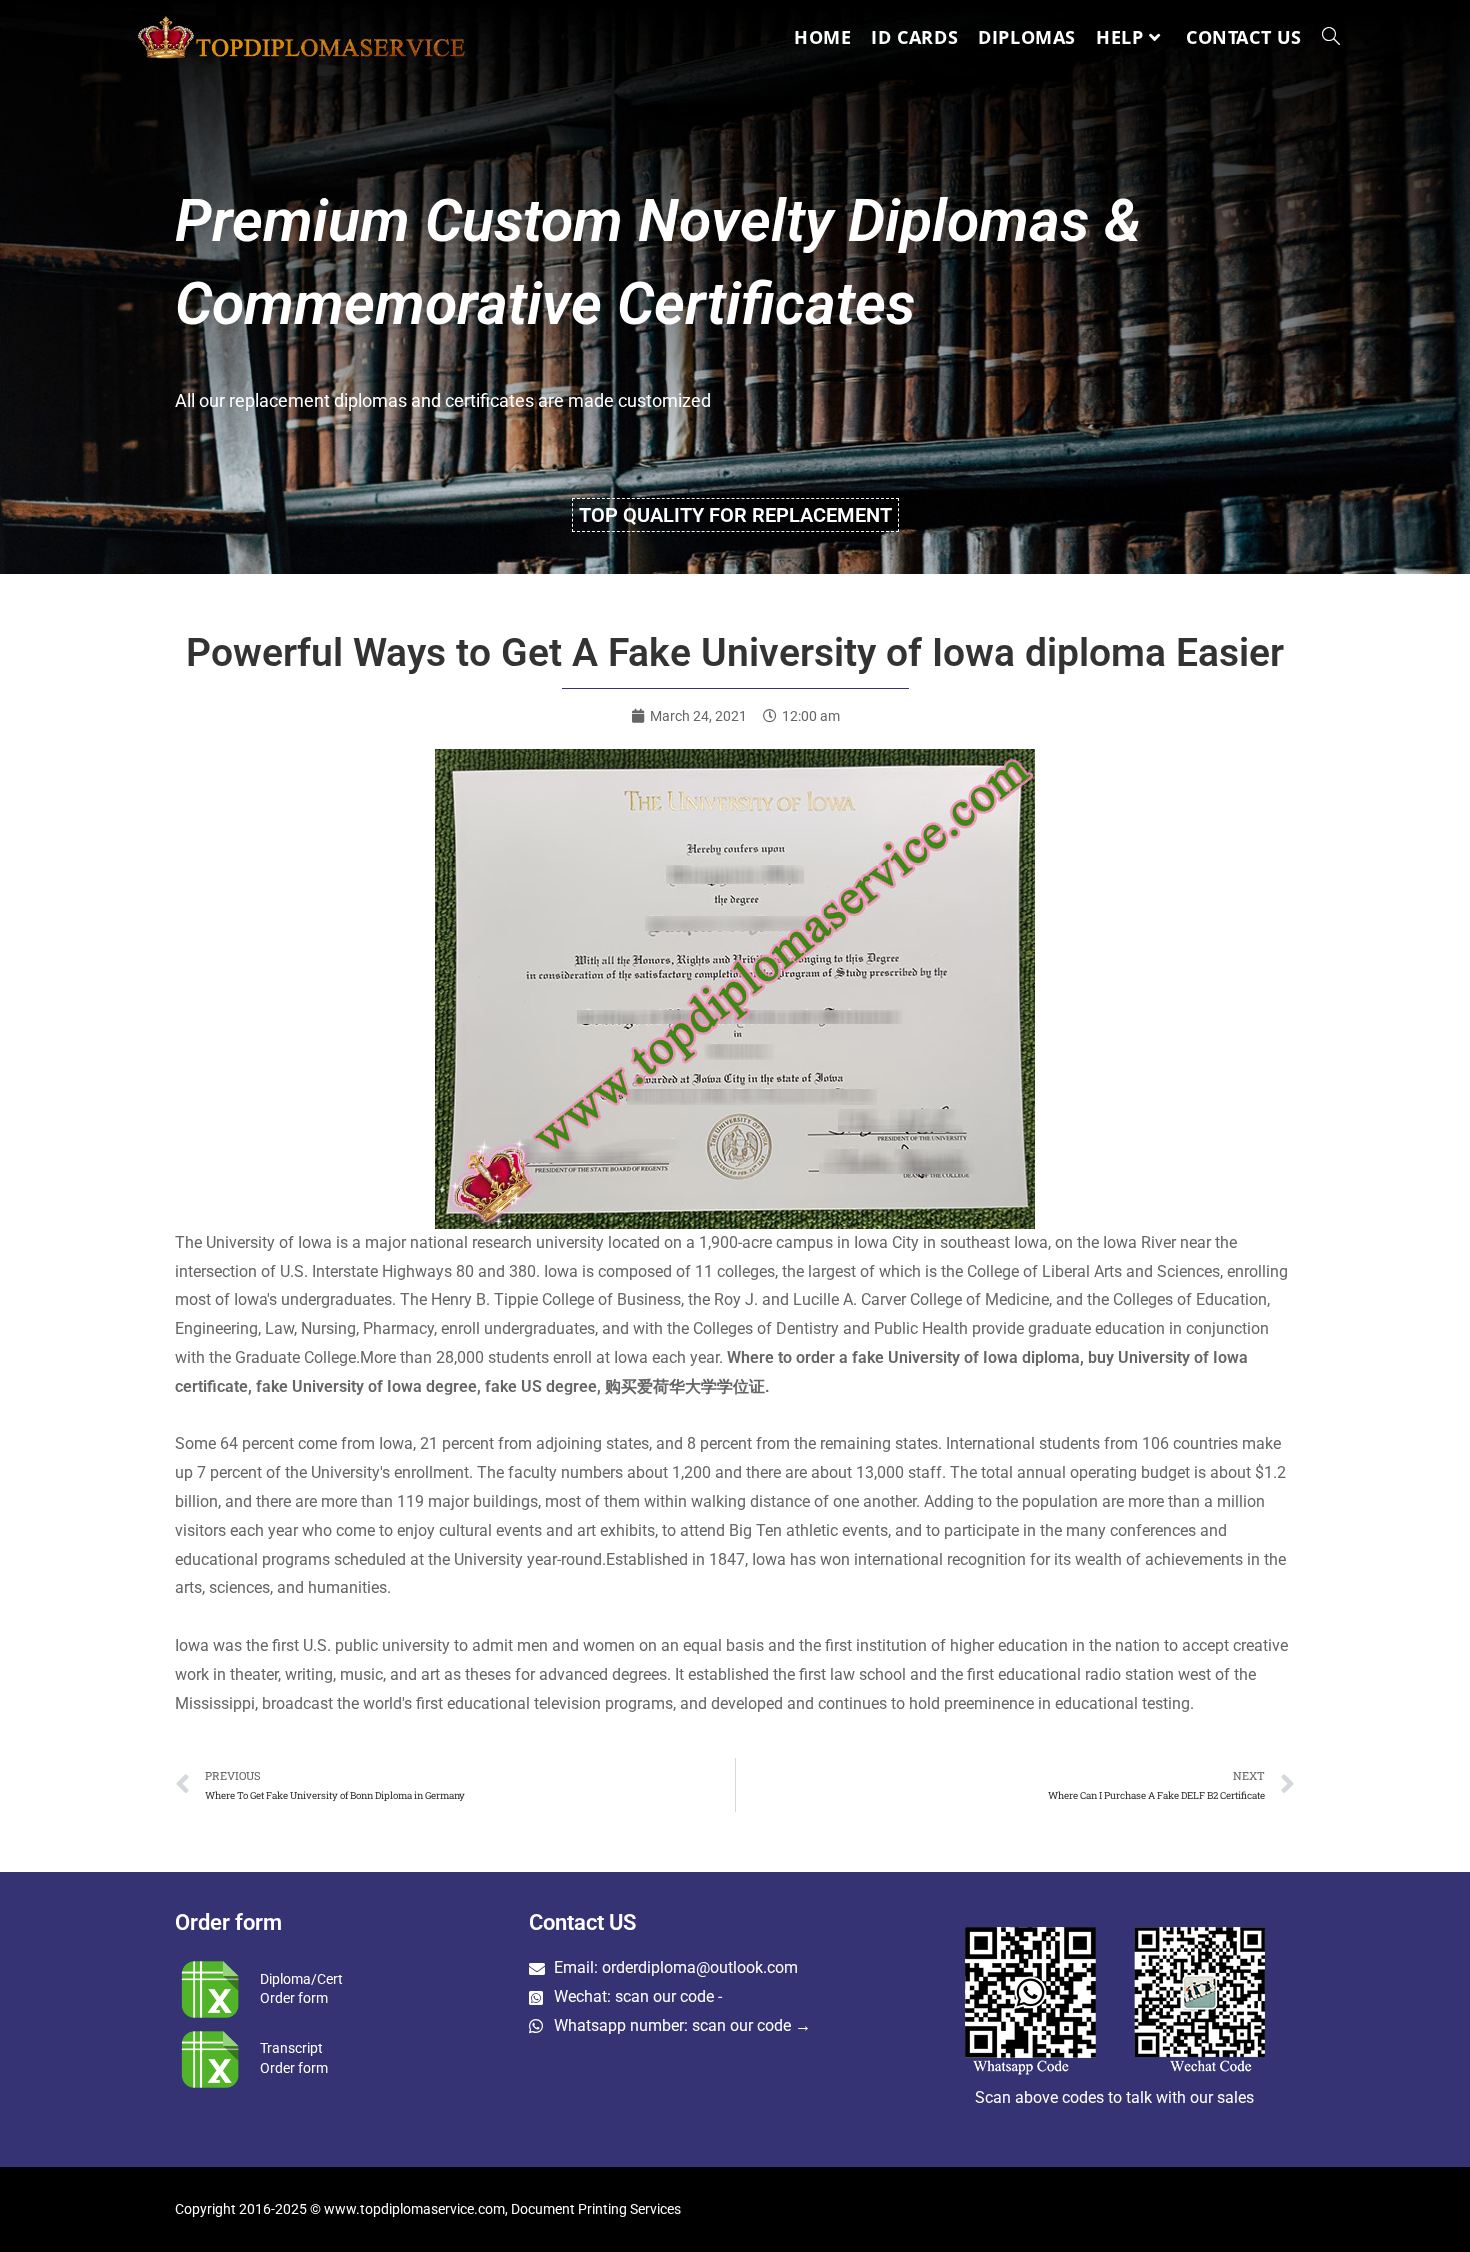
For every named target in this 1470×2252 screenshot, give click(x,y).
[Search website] (1331, 37)
